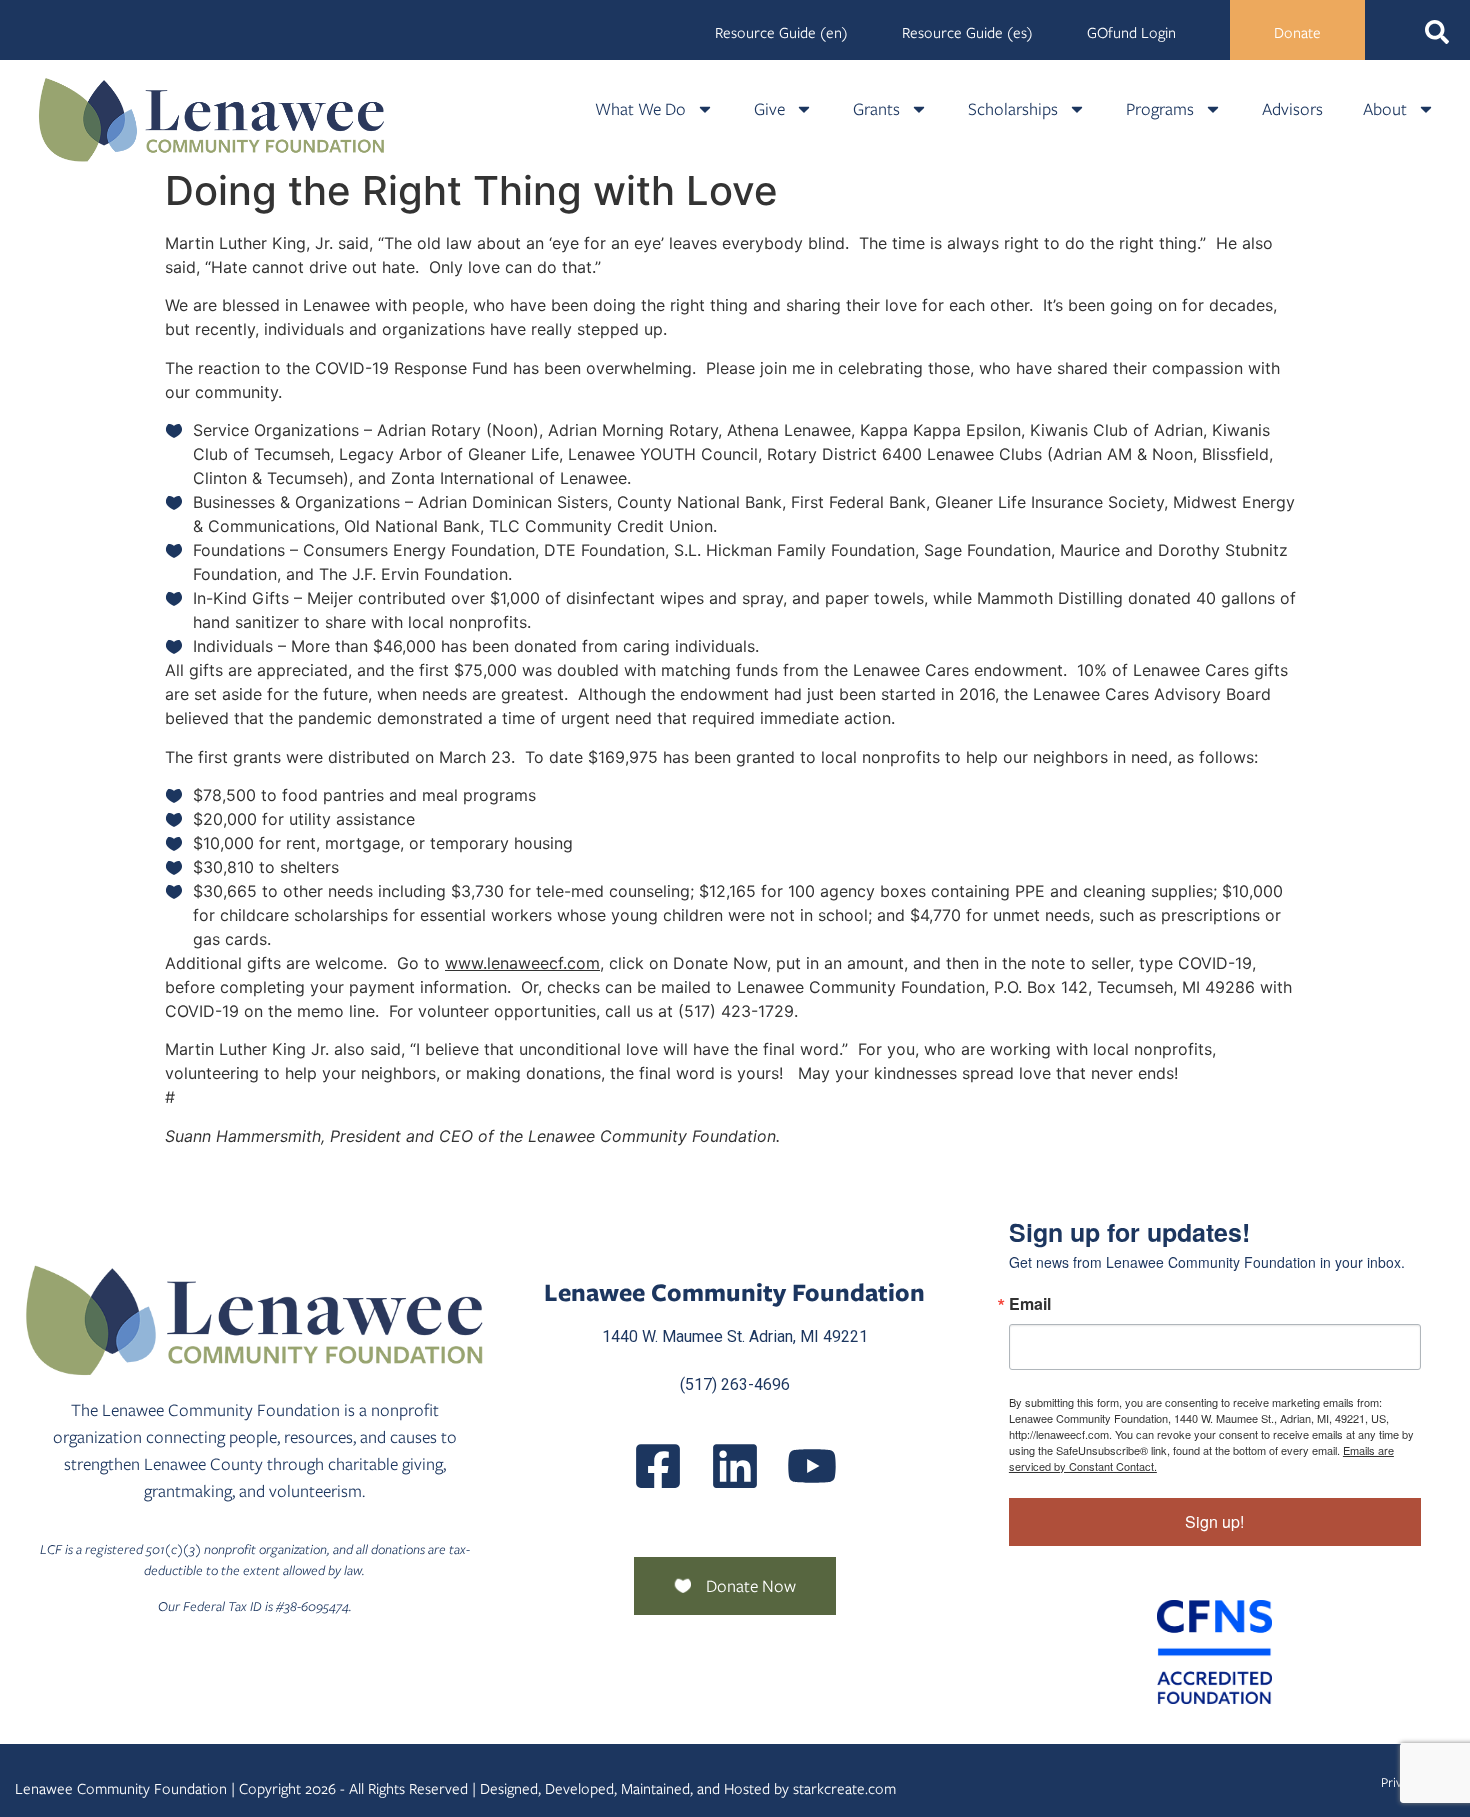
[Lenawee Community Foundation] (212, 119)
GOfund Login (1131, 33)
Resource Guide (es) (967, 33)
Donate (1297, 33)
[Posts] (735, 1466)
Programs (1160, 109)
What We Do (640, 109)
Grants (876, 109)
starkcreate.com (844, 1789)
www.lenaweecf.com (522, 963)
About (1385, 109)
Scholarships (1013, 109)
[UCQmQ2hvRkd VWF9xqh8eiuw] (812, 1466)
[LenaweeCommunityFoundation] (658, 1466)
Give (769, 109)
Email (1030, 1304)
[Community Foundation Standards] (1215, 1652)
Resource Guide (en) (781, 33)
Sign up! (1214, 1521)
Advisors (1292, 109)
